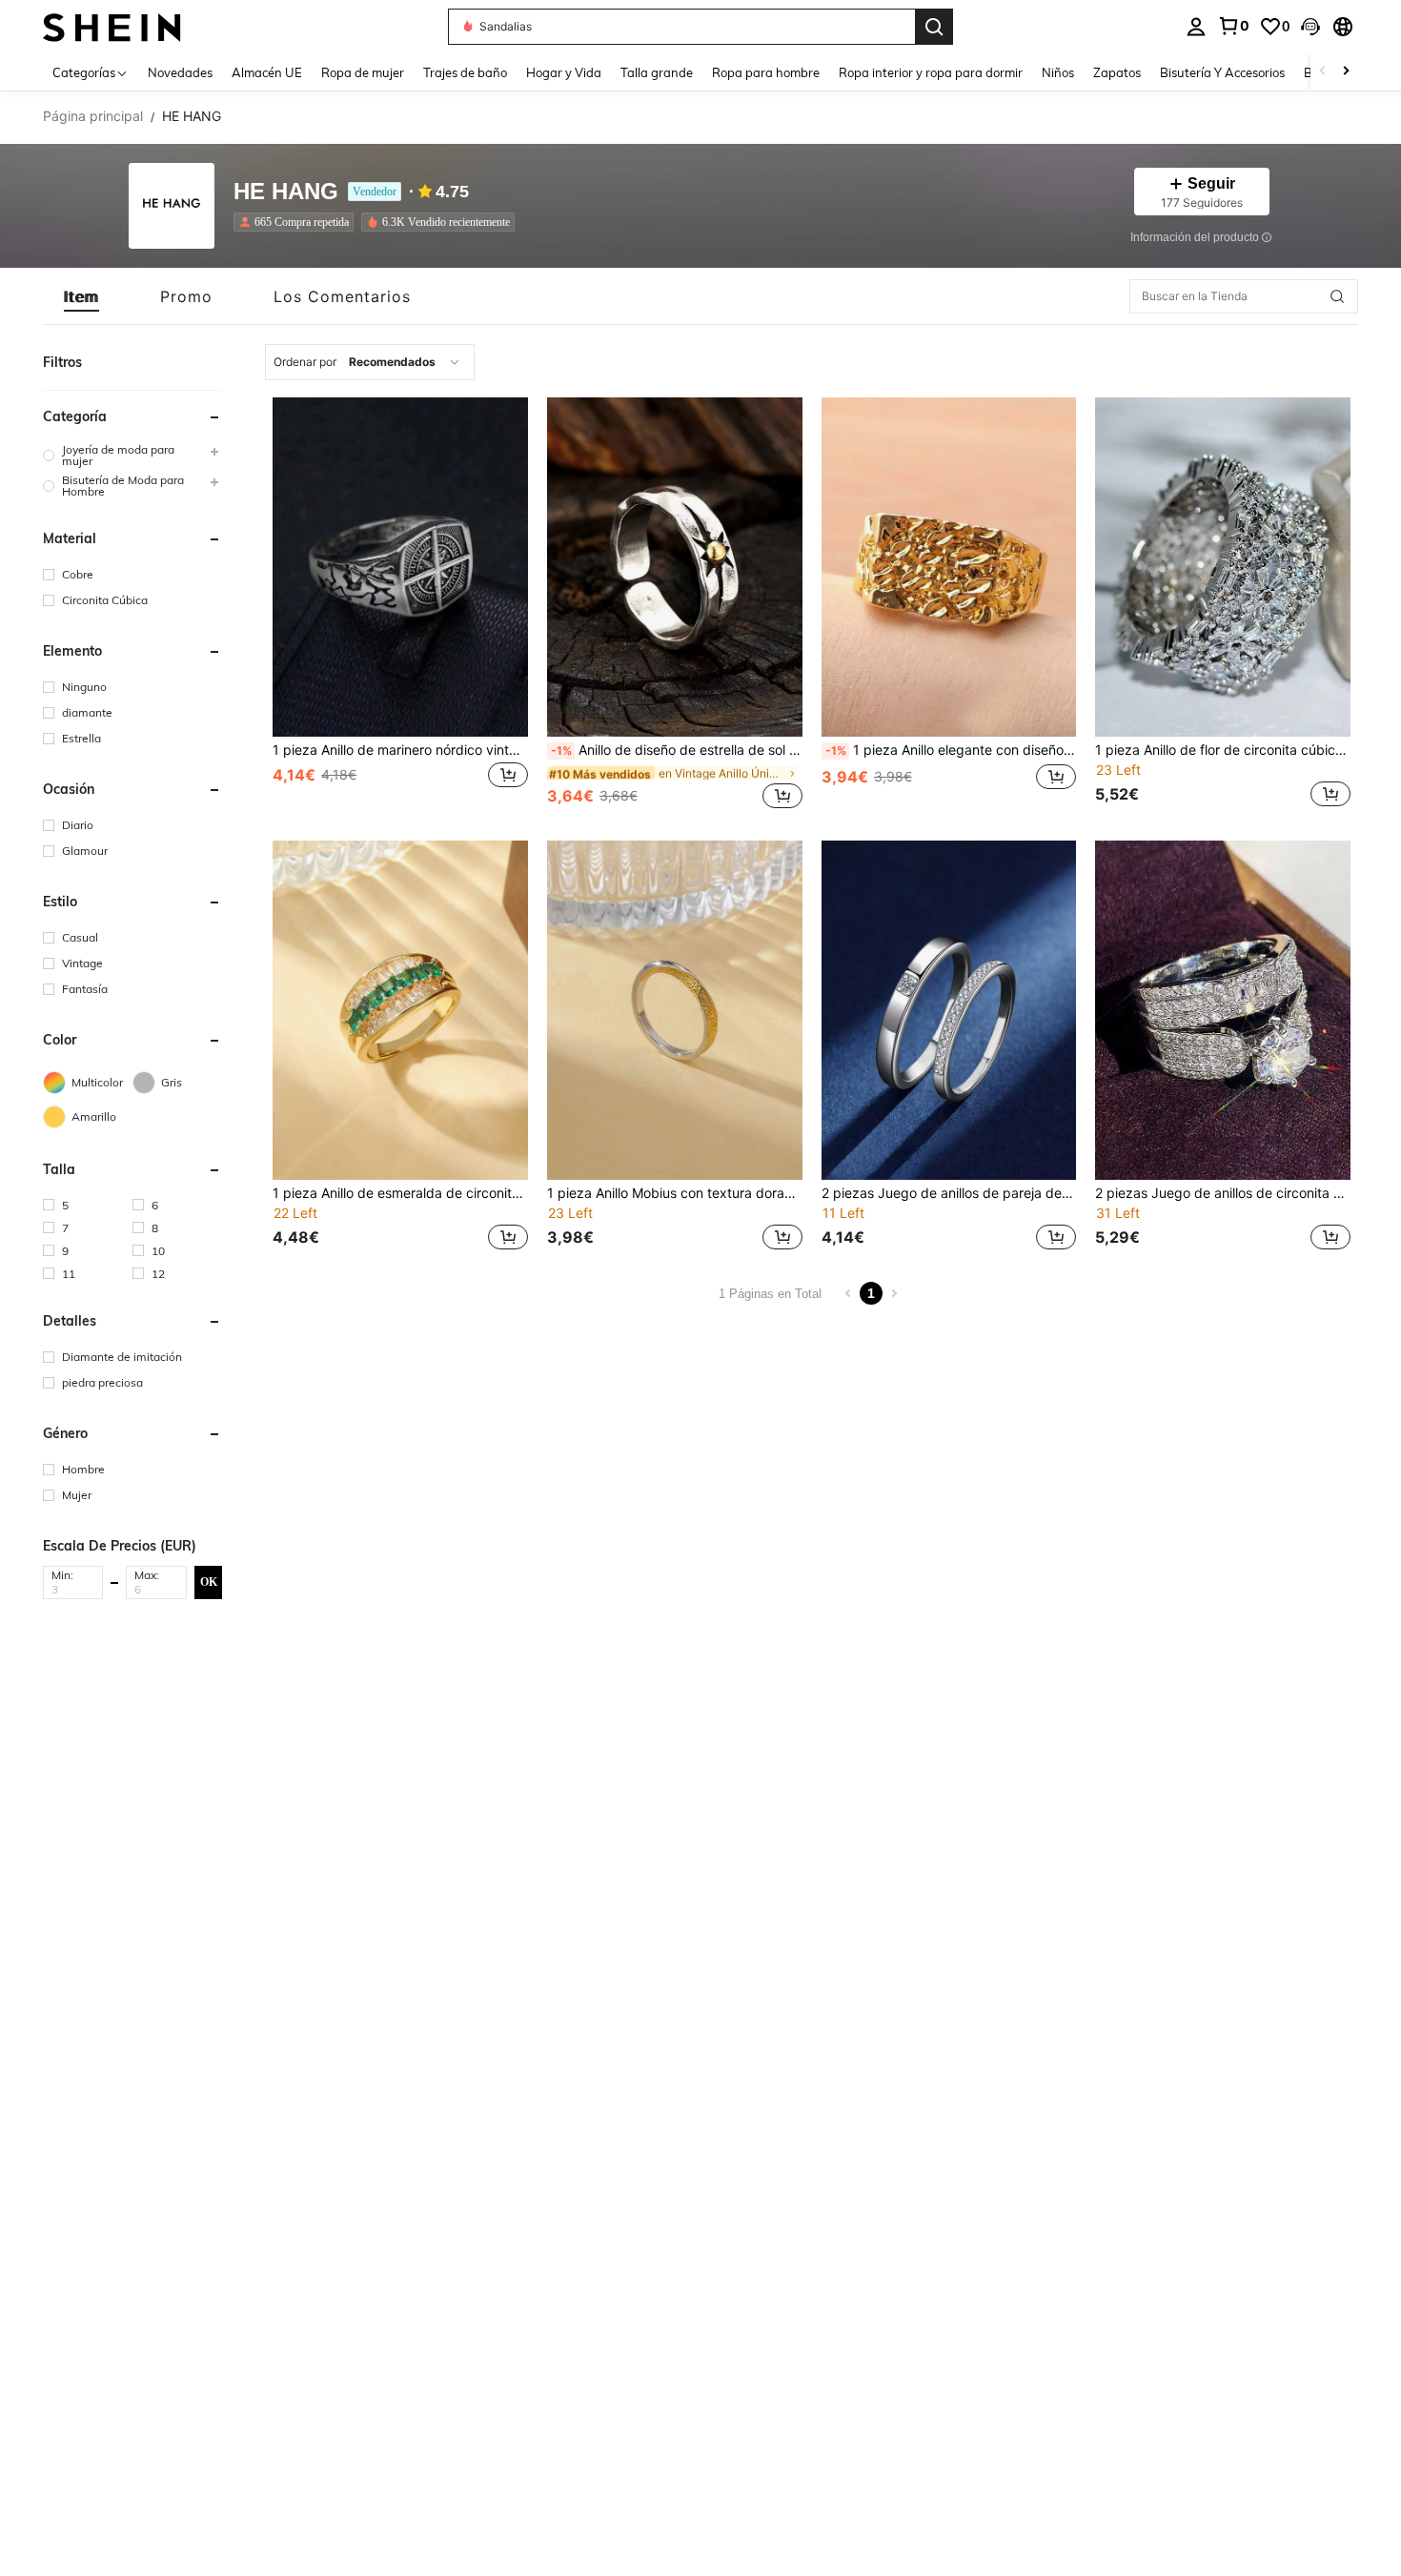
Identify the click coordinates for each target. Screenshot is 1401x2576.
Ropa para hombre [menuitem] (766, 72)
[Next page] (894, 1293)
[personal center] (1196, 27)
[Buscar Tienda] (1337, 296)
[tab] (81, 296)
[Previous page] (848, 1293)
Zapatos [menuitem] (1117, 72)
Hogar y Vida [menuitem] (564, 72)
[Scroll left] (1323, 72)
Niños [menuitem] (1058, 72)
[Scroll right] (1346, 72)
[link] (1233, 26)
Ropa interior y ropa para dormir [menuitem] (931, 72)
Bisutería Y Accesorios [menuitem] (1222, 72)
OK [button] (209, 1582)
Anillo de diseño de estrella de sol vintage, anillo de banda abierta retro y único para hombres (677, 750)
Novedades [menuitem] (180, 72)
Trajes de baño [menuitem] (465, 72)
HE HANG (286, 192)
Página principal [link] (93, 116)
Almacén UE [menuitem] (267, 72)
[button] (1310, 27)
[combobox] (370, 362)
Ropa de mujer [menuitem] (363, 72)
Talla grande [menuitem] (657, 72)
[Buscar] (934, 27)
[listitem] (297, 222)
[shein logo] (112, 26)
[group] (132, 456)
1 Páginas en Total (770, 1294)
